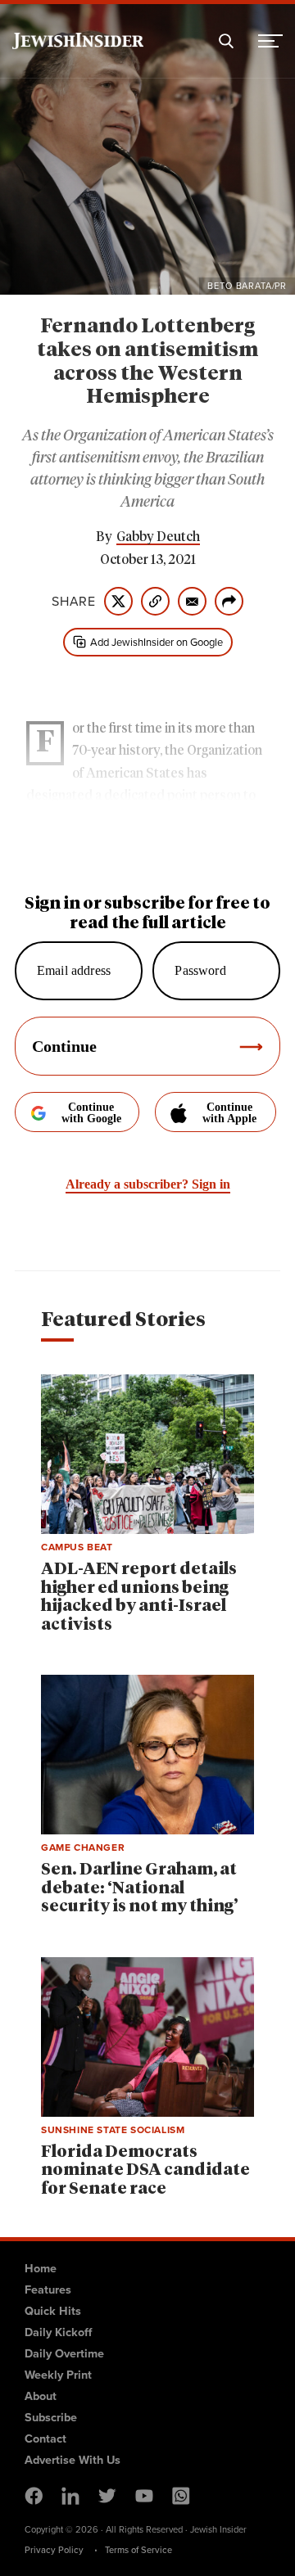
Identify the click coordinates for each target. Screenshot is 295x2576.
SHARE (74, 602)
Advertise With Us (73, 2460)
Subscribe (51, 2417)
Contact (45, 2438)
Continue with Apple (229, 1113)
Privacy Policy (54, 2550)
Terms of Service (138, 2550)
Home (41, 2268)
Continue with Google (91, 1113)
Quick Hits (53, 2311)
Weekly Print (58, 2375)
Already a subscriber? (148, 1184)
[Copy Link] (155, 601)
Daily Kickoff (58, 2332)
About (41, 2396)
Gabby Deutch (158, 537)
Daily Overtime (64, 2353)
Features (48, 2290)
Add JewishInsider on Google (157, 642)
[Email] (192, 601)
